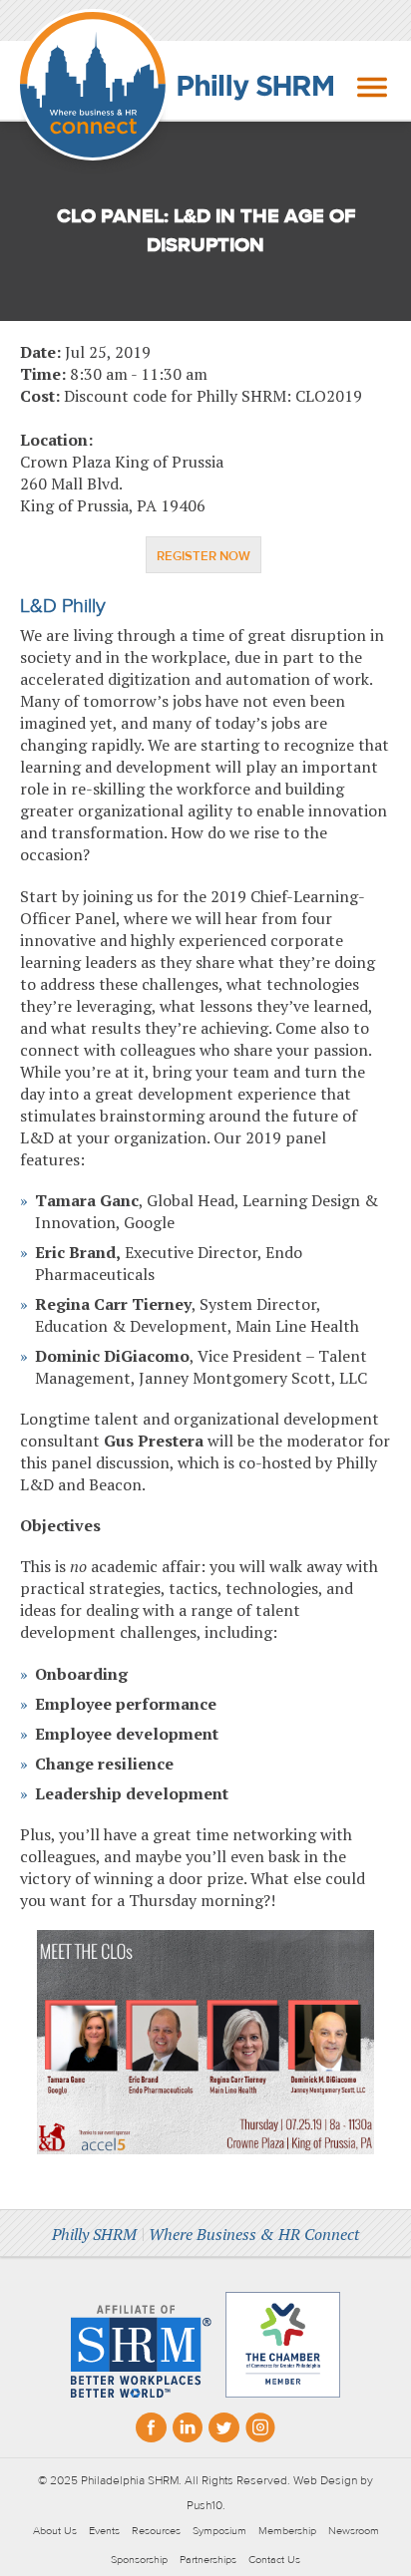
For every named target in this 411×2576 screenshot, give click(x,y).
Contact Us (274, 2560)
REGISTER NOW (204, 556)
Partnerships (208, 2560)
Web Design (325, 2480)
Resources (156, 2531)
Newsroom (354, 2531)
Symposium (219, 2531)
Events (104, 2531)
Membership (287, 2531)
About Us (55, 2531)
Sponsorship (139, 2560)
